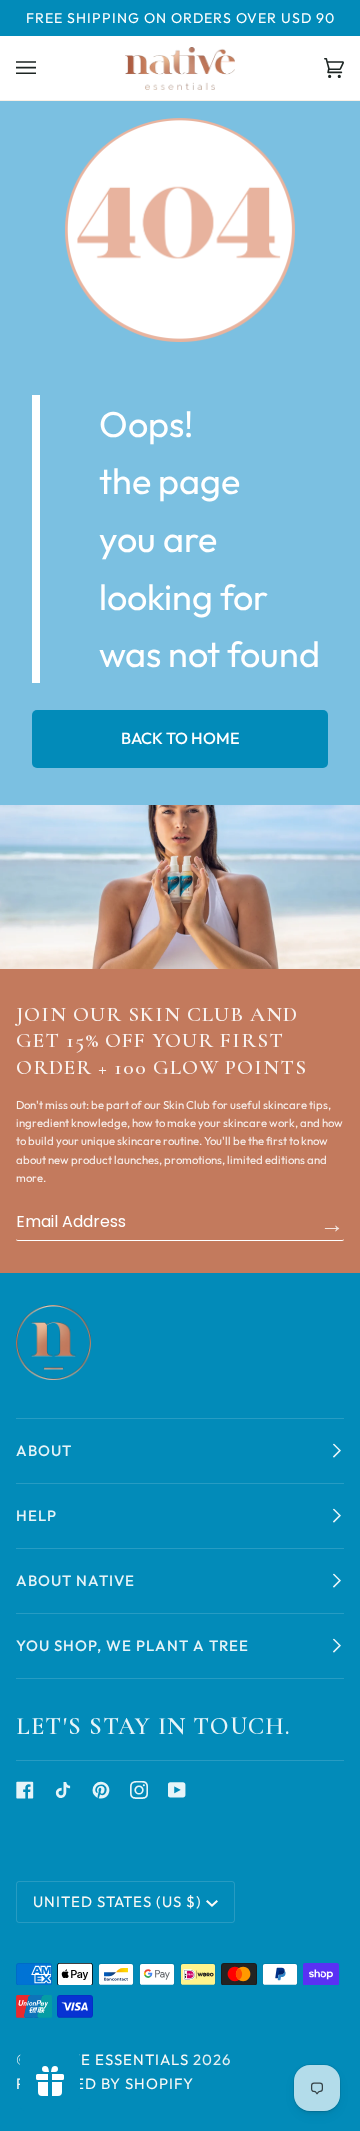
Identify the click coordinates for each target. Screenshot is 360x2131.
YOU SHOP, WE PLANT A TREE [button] (132, 1645)
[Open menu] (46, 68)
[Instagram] (139, 1790)
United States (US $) (117, 1901)
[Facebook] (25, 1790)
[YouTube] (177, 1790)
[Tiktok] (63, 1790)
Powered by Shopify (105, 2083)
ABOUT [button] (44, 1450)
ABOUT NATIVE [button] (75, 1580)
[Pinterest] (101, 1790)
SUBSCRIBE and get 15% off (332, 1223)
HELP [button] (36, 1515)
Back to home (180, 738)
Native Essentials (111, 2059)
